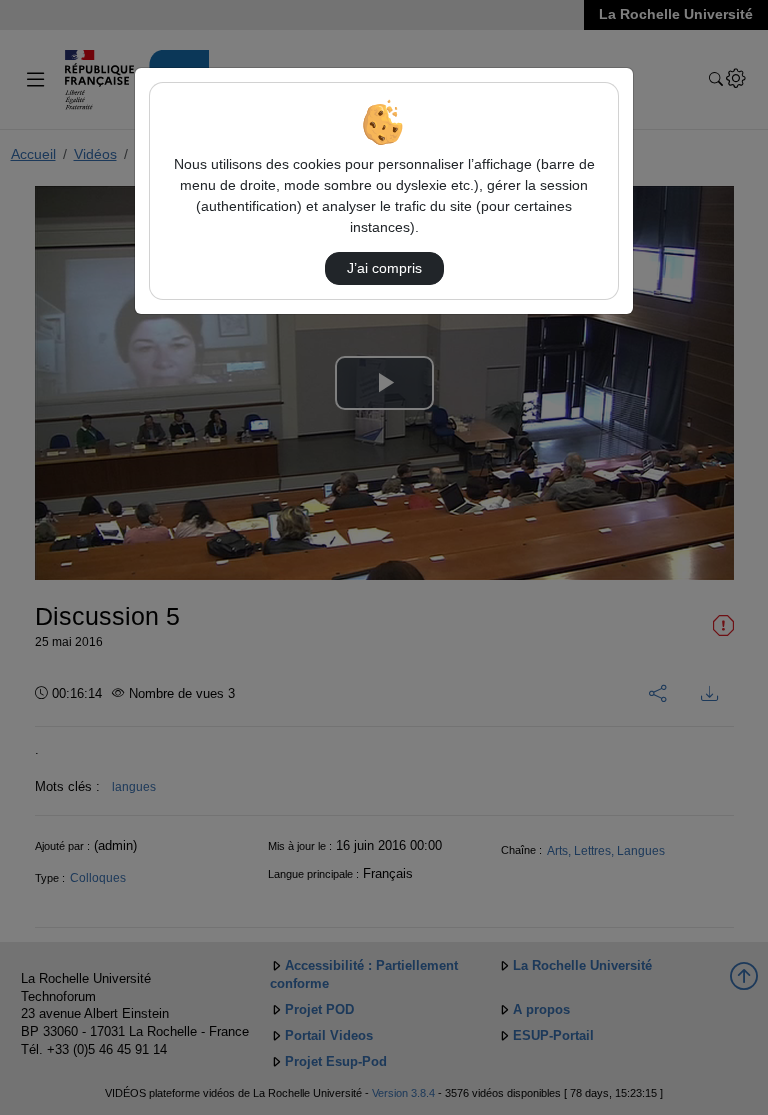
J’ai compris (384, 268)
